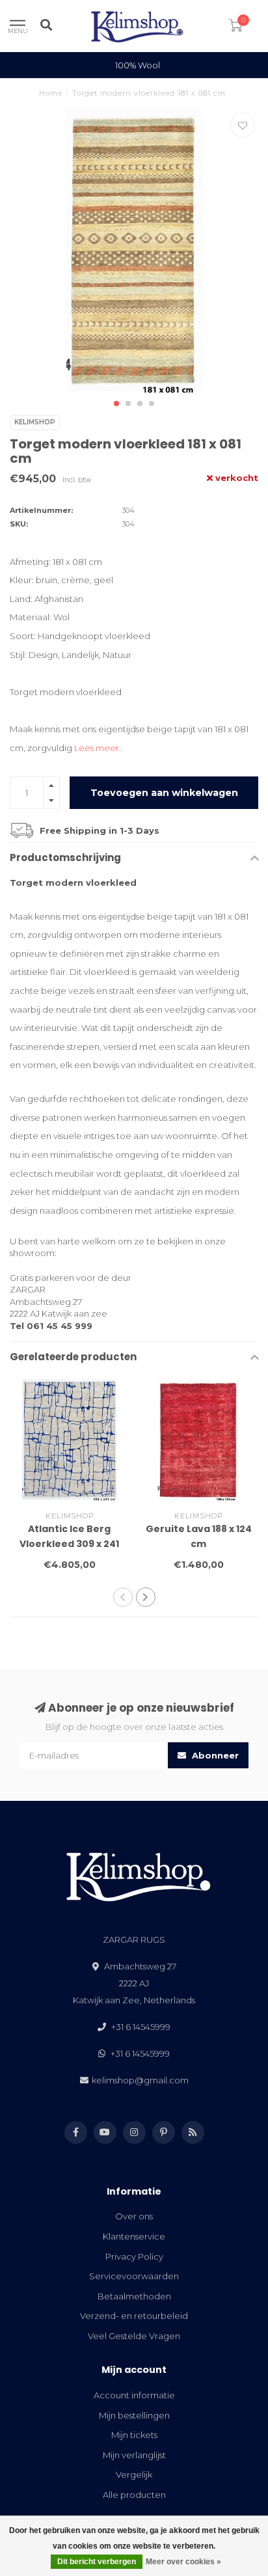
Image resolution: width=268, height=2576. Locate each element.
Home (51, 93)
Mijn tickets (134, 2435)
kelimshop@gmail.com (140, 2080)
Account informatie (134, 2395)
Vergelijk (134, 2474)
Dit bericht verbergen (97, 2562)
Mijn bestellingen (134, 2415)
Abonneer (214, 1755)
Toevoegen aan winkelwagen (164, 793)
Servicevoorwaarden (134, 2276)
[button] (116, 404)
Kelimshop (35, 422)
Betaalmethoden (134, 2296)
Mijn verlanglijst (134, 2455)
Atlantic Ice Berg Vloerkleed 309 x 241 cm (69, 1544)
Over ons (134, 2216)
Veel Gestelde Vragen (134, 2336)
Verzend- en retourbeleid (134, 2316)
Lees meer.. (99, 748)
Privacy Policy (134, 2256)
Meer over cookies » (183, 2562)
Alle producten (134, 2495)
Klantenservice (134, 2236)
